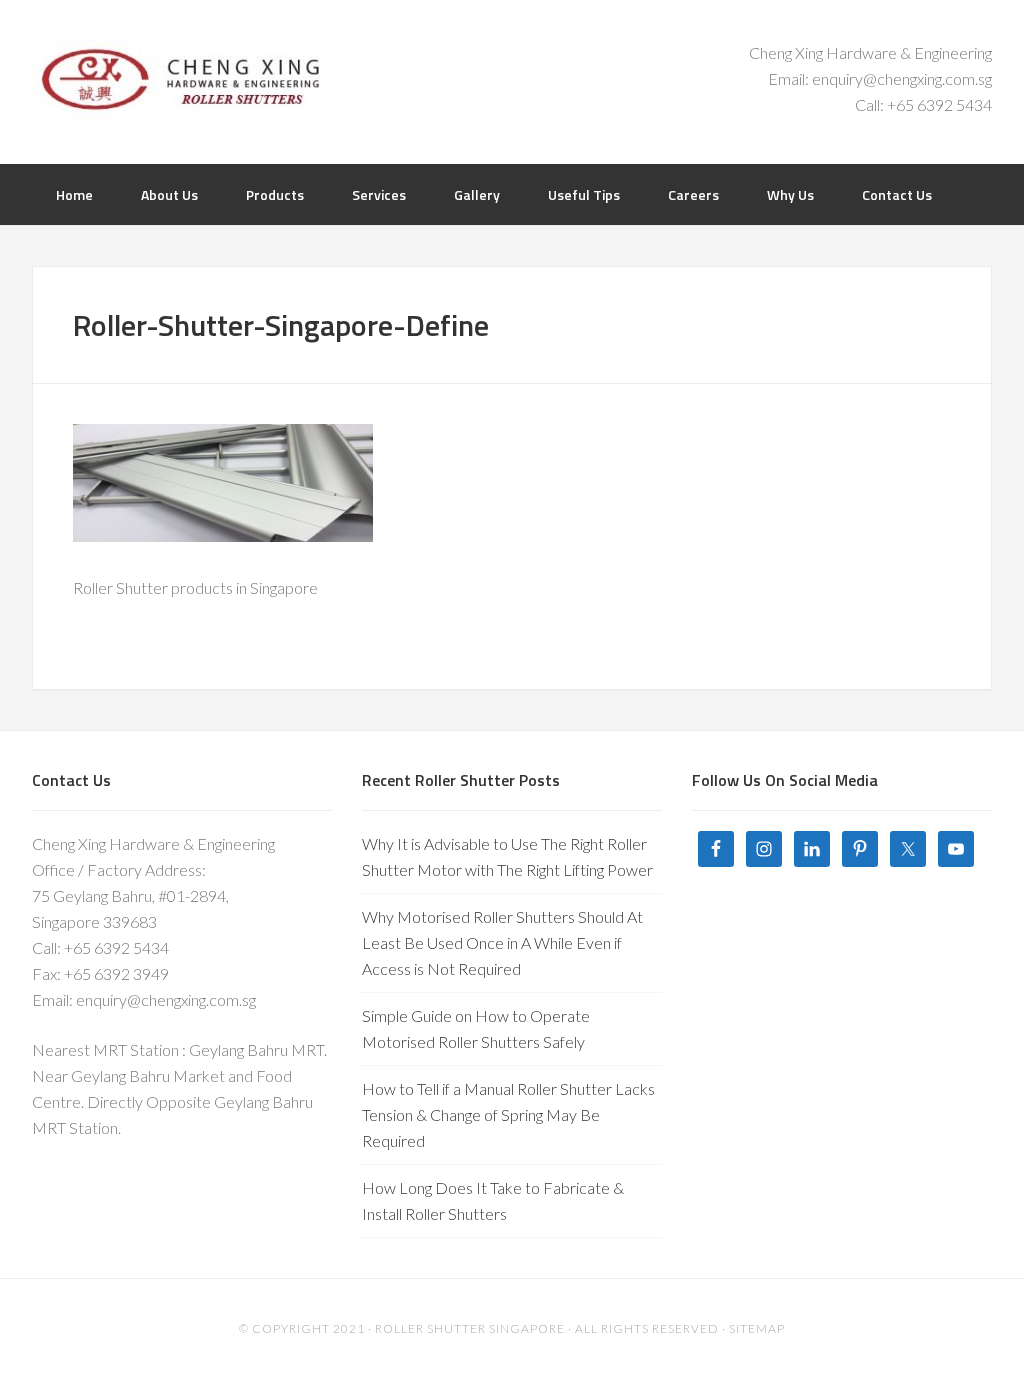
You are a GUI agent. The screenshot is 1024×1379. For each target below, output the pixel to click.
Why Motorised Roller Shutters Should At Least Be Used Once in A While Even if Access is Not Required (502, 942)
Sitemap (757, 1328)
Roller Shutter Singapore (192, 80)
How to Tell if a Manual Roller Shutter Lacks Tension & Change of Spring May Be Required (508, 1114)
